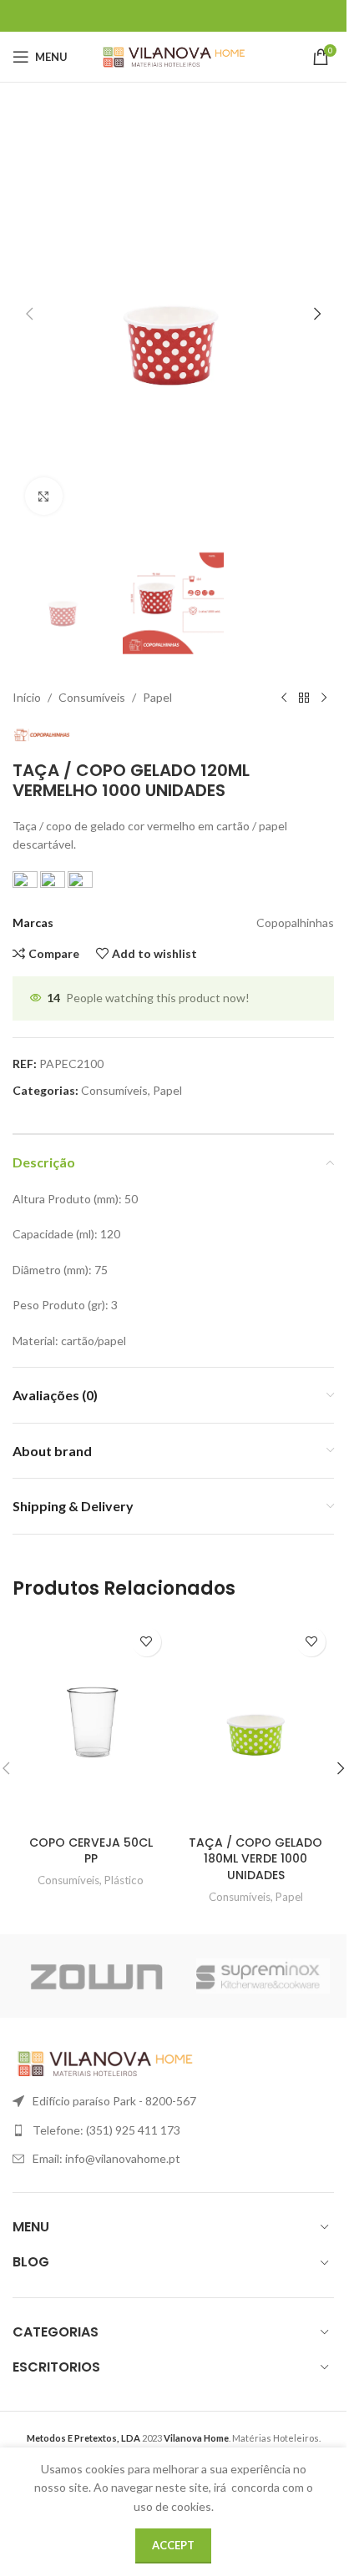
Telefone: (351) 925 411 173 (106, 2130)
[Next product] (324, 698)
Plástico (124, 1880)
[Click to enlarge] (44, 496)
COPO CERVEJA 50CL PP (91, 1851)
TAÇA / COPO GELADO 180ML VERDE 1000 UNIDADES (255, 1859)
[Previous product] (284, 698)
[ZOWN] (96, 1976)
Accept (173, 2545)
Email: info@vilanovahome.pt (106, 2158)
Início (27, 697)
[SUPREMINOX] (263, 1976)
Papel (157, 697)
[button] (29, 314)
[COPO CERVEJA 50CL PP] (91, 1723)
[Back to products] (304, 698)
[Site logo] (173, 55)
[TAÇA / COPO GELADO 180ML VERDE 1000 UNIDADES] (256, 1723)
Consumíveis (92, 697)
